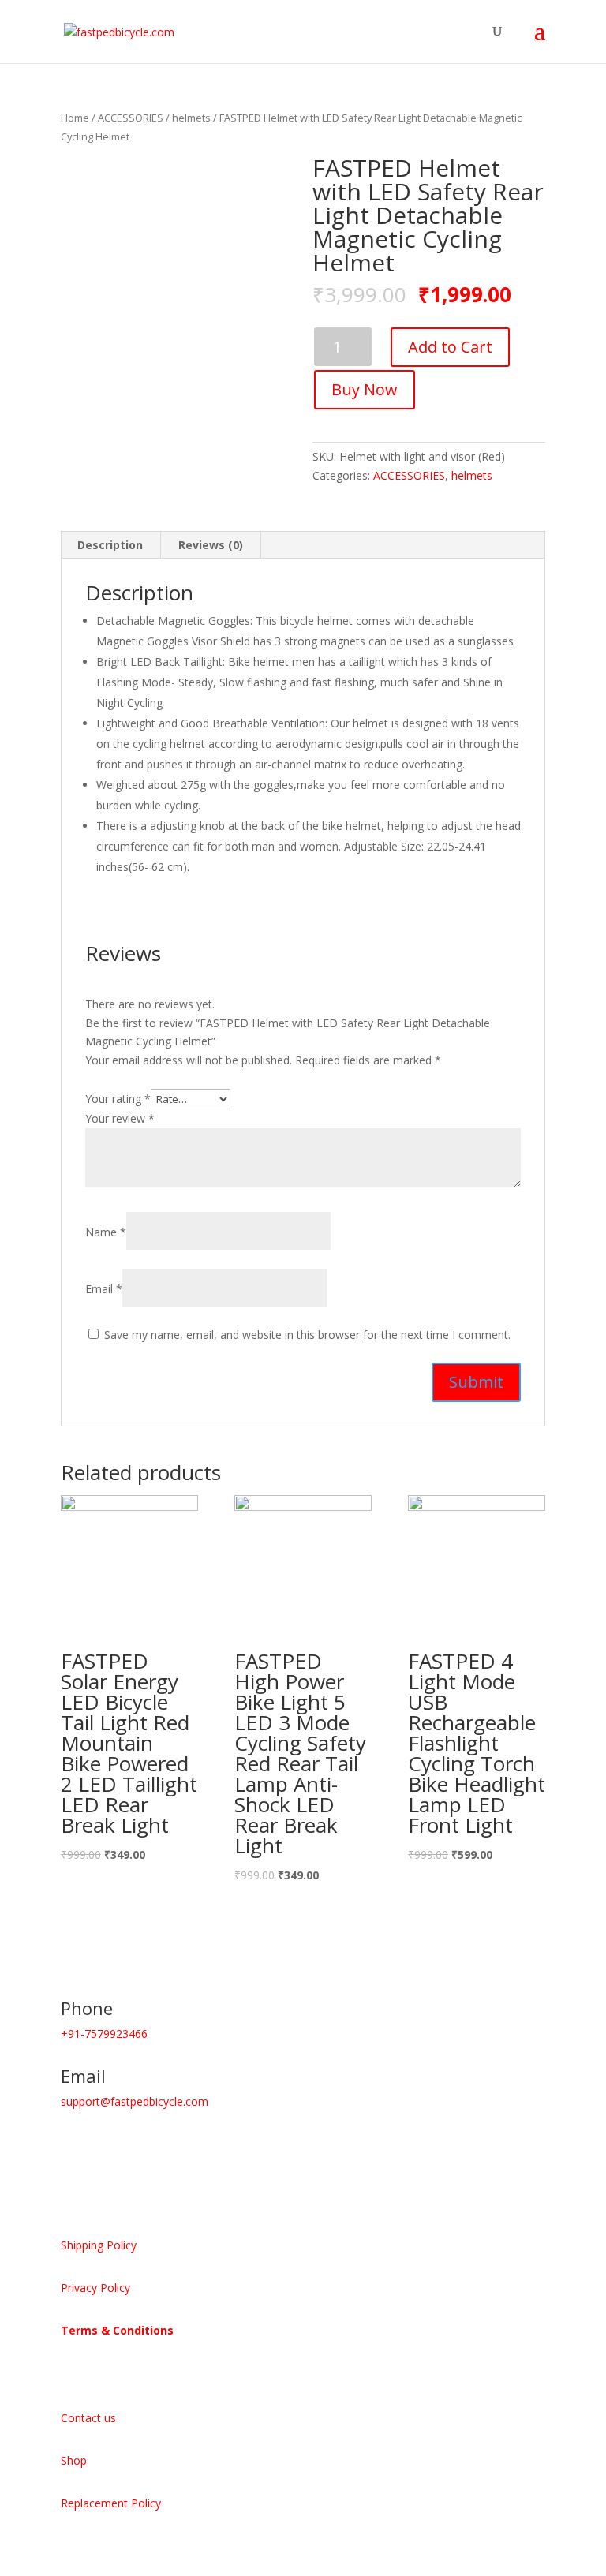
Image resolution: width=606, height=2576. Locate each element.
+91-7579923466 (104, 2034)
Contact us (88, 2418)
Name (106, 1232)
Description (110, 545)
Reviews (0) (211, 545)
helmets (191, 118)
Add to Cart (450, 347)
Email (104, 1289)
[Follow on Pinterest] (137, 2148)
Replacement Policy (111, 2503)
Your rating (118, 1099)
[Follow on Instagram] (200, 2148)
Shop (74, 2460)
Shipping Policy (99, 2245)
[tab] (110, 545)
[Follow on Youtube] (168, 2148)
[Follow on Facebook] (73, 2148)
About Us (93, 2370)
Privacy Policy (95, 2288)
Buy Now (365, 389)
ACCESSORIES (131, 118)
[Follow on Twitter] (105, 2148)
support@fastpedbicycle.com (135, 2101)
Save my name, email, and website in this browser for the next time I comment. (307, 1335)
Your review (120, 1118)
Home (75, 118)
